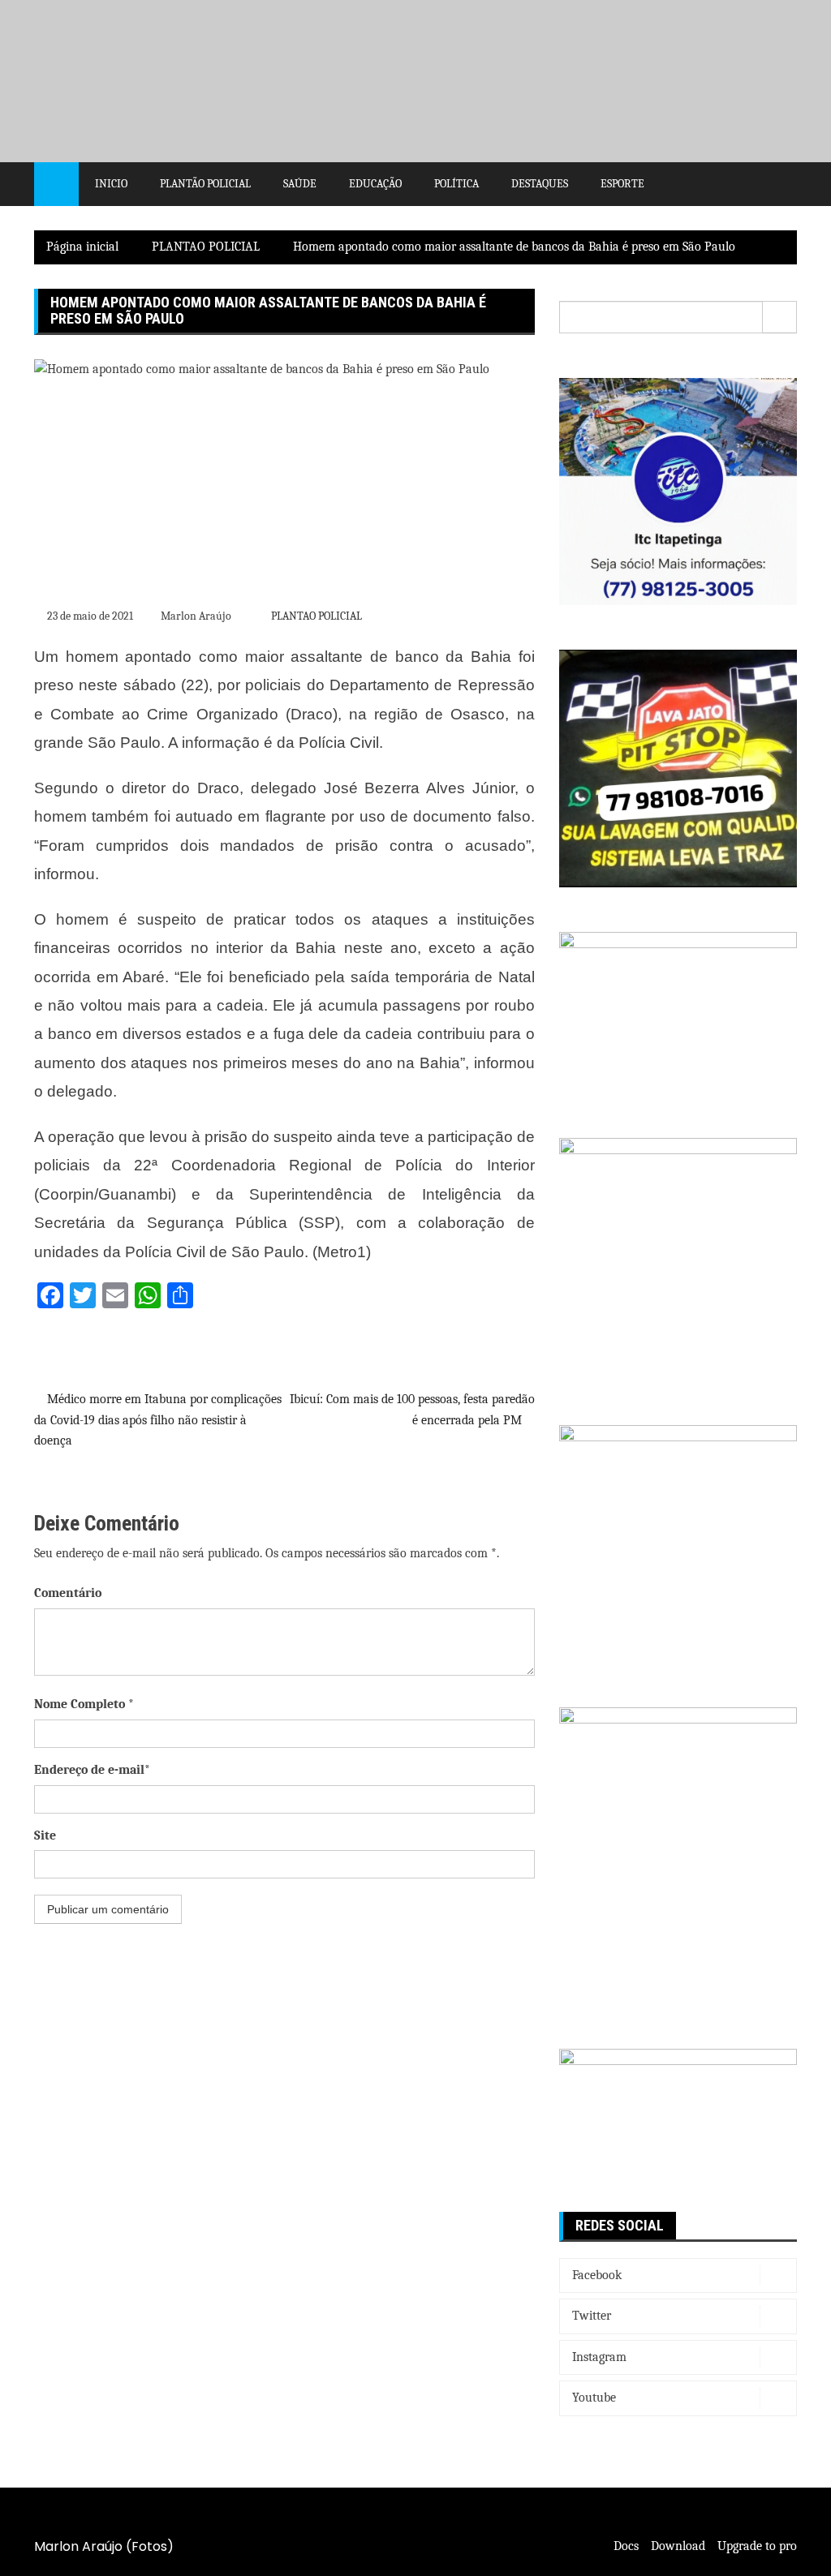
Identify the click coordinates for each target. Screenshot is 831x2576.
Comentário (68, 1593)
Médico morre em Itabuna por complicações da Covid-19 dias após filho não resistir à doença (158, 1420)
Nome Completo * (84, 1704)
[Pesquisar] (780, 317)
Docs (626, 2546)
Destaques (540, 184)
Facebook (597, 2275)
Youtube (594, 2398)
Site (45, 1835)
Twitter (592, 2316)
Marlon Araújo (196, 616)
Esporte (622, 184)
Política (456, 184)
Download (678, 2546)
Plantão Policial (205, 184)
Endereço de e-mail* (92, 1770)
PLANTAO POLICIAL (316, 616)
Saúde (300, 184)
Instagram (599, 2357)
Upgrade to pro (757, 2546)
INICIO (111, 184)
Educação (375, 184)
